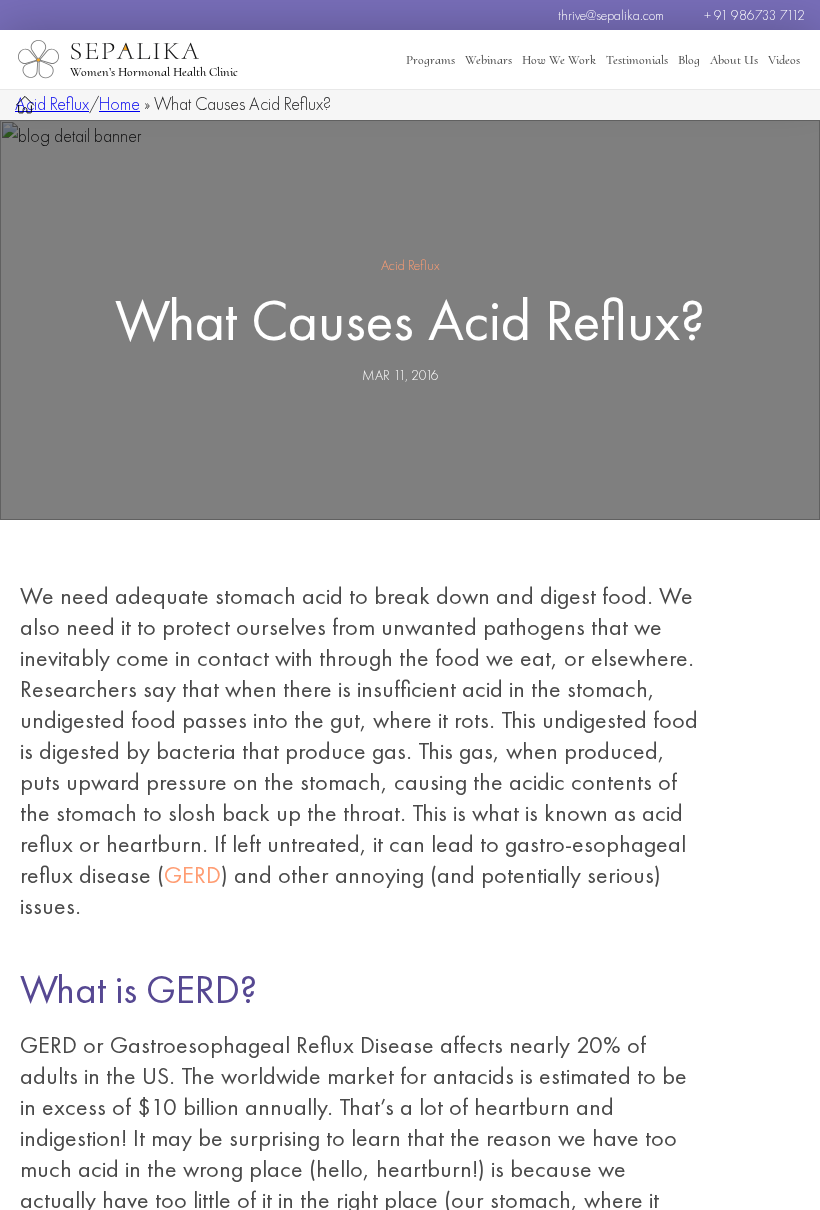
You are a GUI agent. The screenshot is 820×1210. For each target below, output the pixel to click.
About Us (734, 60)
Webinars (488, 60)
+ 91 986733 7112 (754, 15)
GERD (192, 874)
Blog (689, 60)
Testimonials (637, 60)
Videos (784, 60)
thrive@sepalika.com (611, 15)
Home (119, 103)
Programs (430, 60)
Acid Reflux (52, 103)
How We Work (559, 60)
